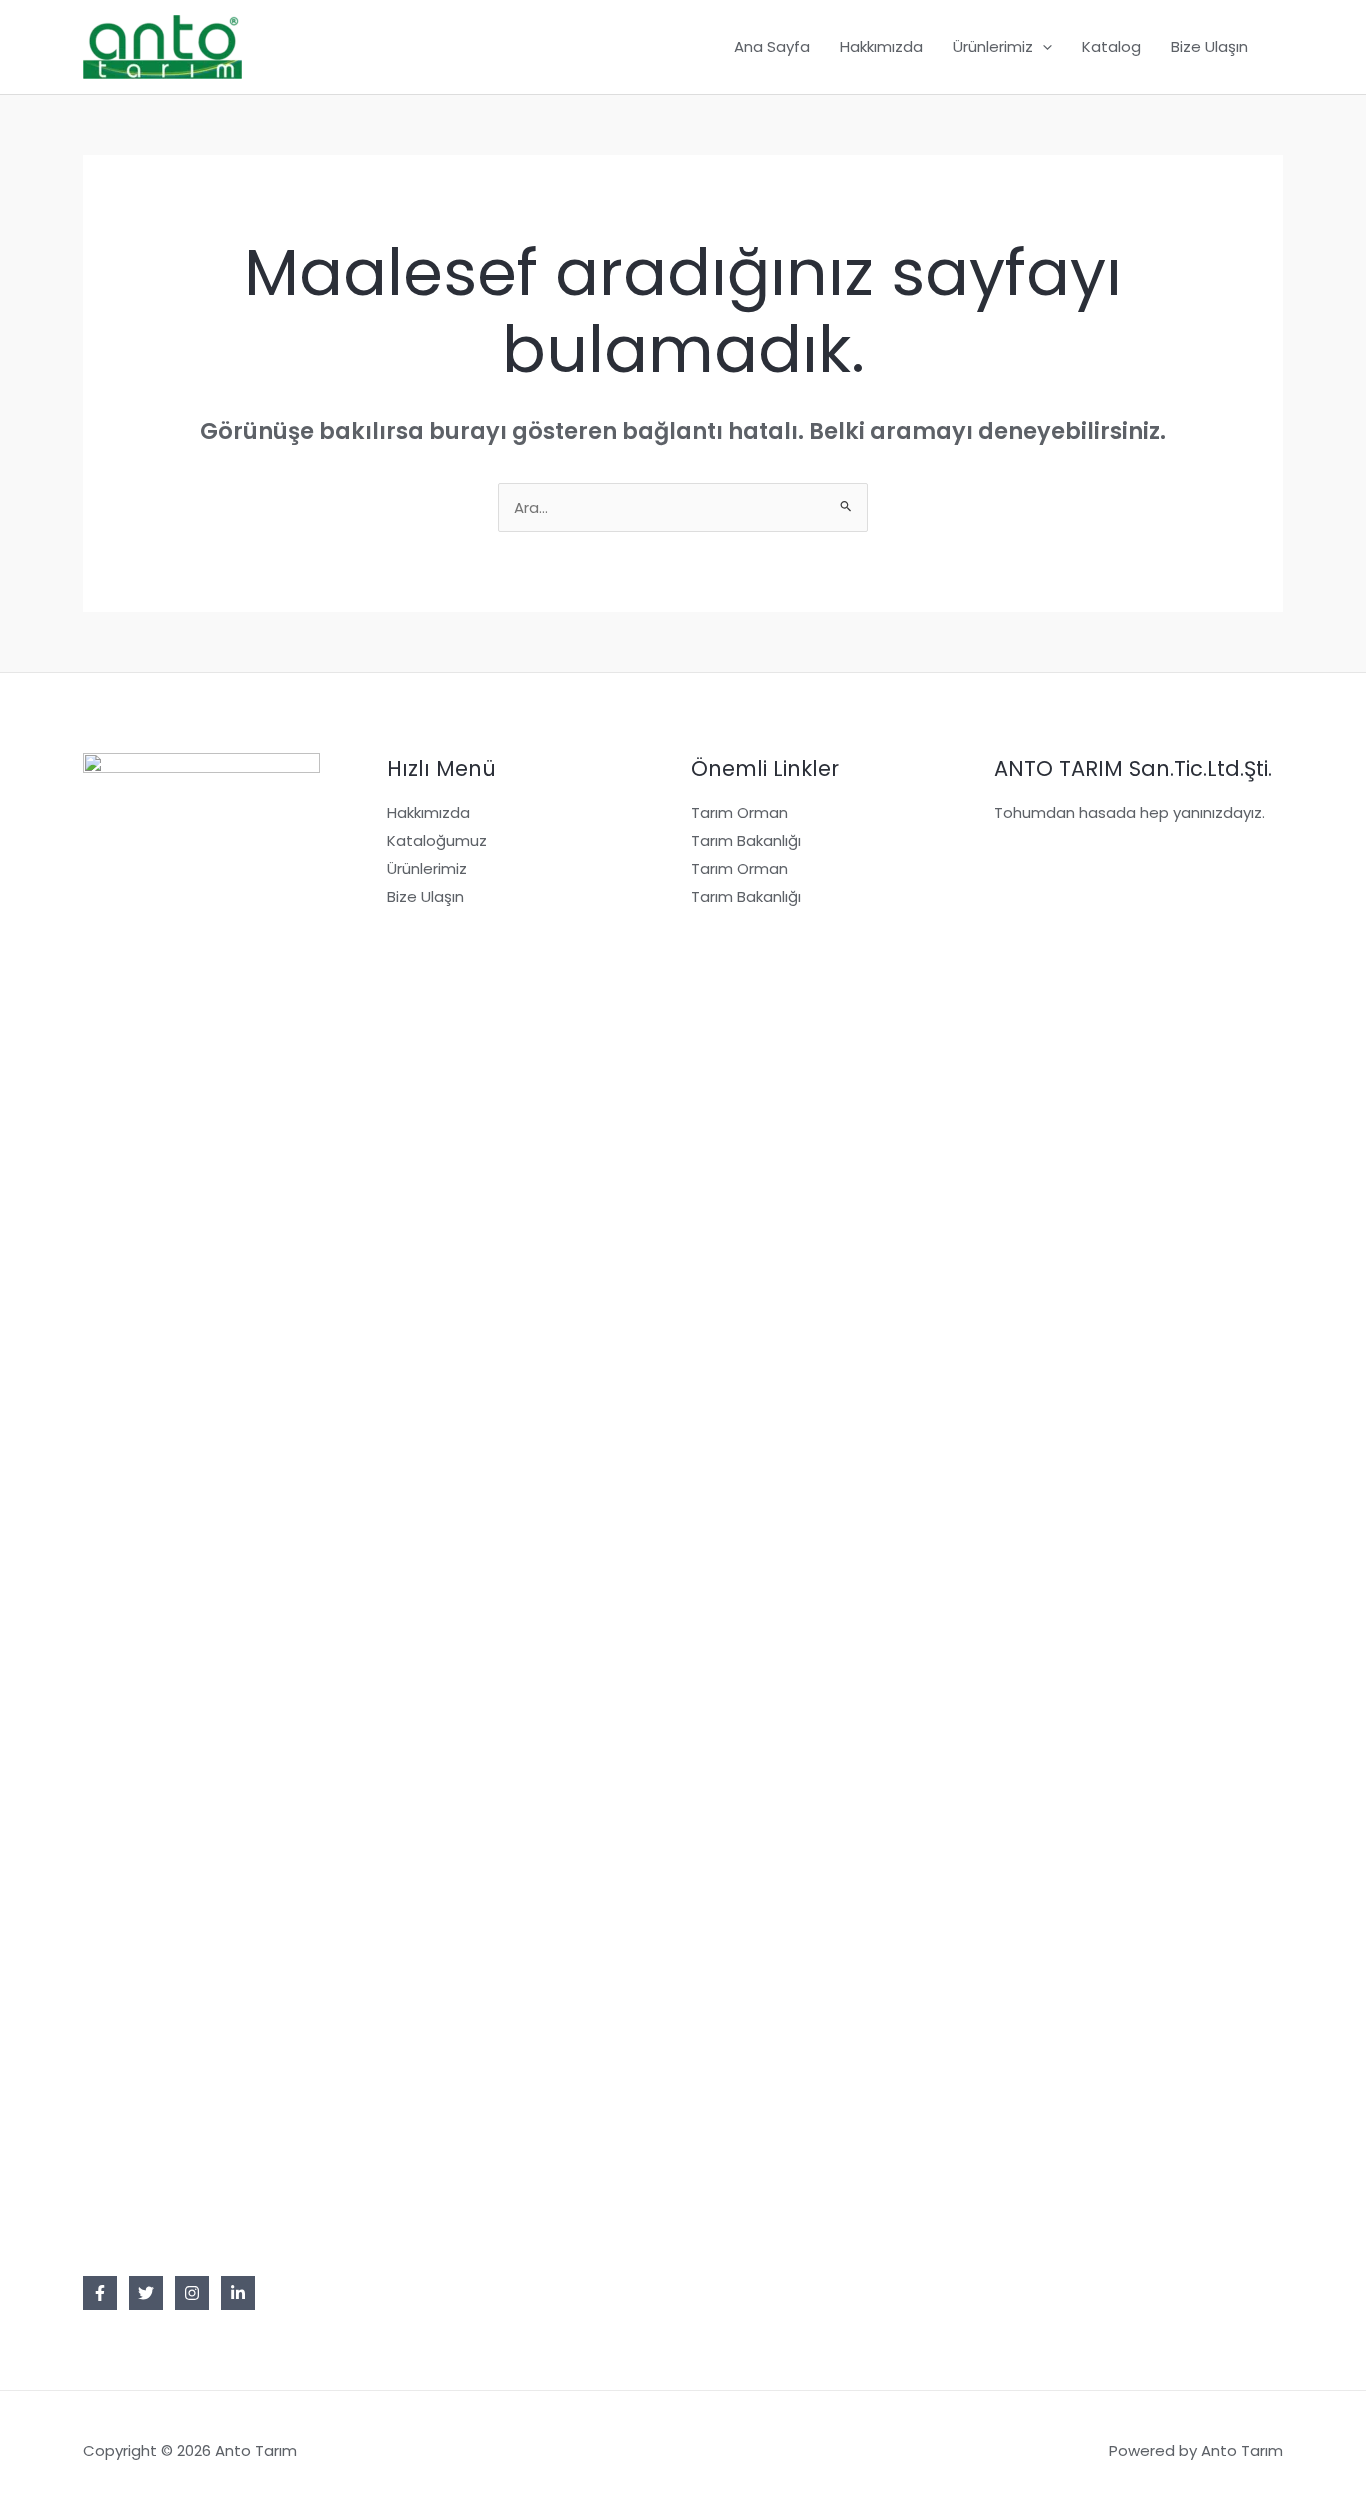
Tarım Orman (739, 812)
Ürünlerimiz (993, 46)
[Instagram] (192, 2293)
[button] (1042, 47)
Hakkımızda (881, 46)
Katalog (1111, 46)
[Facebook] (100, 2293)
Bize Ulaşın (1209, 46)
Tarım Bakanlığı (746, 840)
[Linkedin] (238, 2293)
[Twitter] (146, 2293)
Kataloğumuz (437, 840)
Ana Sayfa (772, 46)
